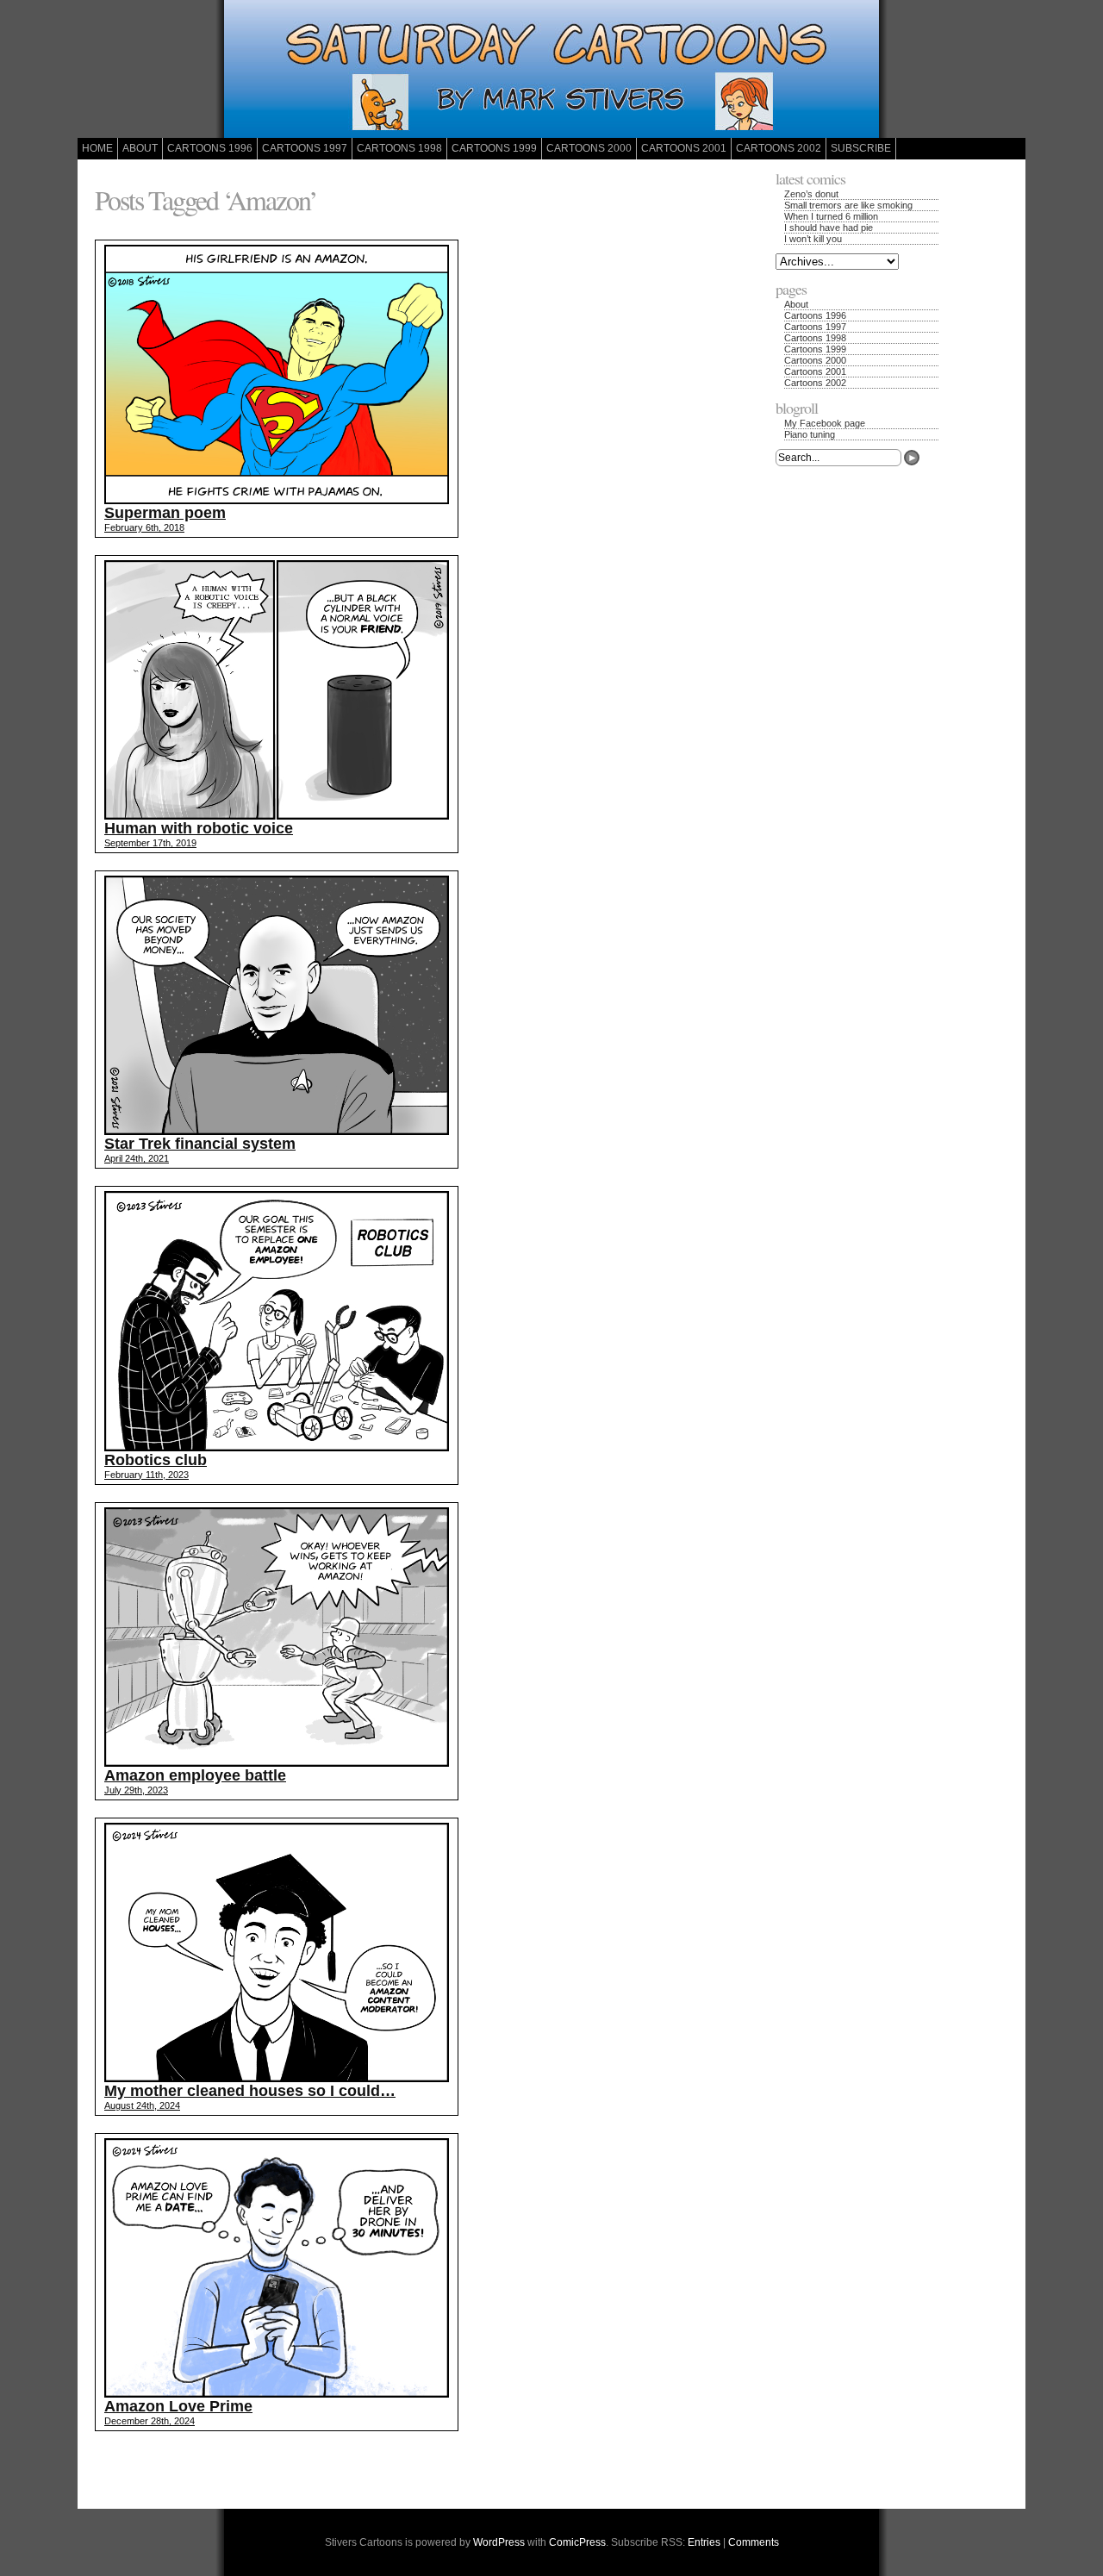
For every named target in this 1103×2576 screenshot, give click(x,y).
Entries (704, 2542)
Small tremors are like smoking (848, 205)
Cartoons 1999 (494, 148)
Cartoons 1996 (210, 148)
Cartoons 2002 (779, 148)
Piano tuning (810, 434)
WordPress (499, 2542)
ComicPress (577, 2542)
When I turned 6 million (831, 216)
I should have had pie (829, 228)
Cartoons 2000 (589, 148)
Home (97, 148)
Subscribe (861, 148)
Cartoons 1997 (305, 148)
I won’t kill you (813, 239)
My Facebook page (825, 423)
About (140, 148)
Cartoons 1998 (399, 148)
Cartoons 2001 (684, 148)
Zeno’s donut (811, 194)
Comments (754, 2542)
